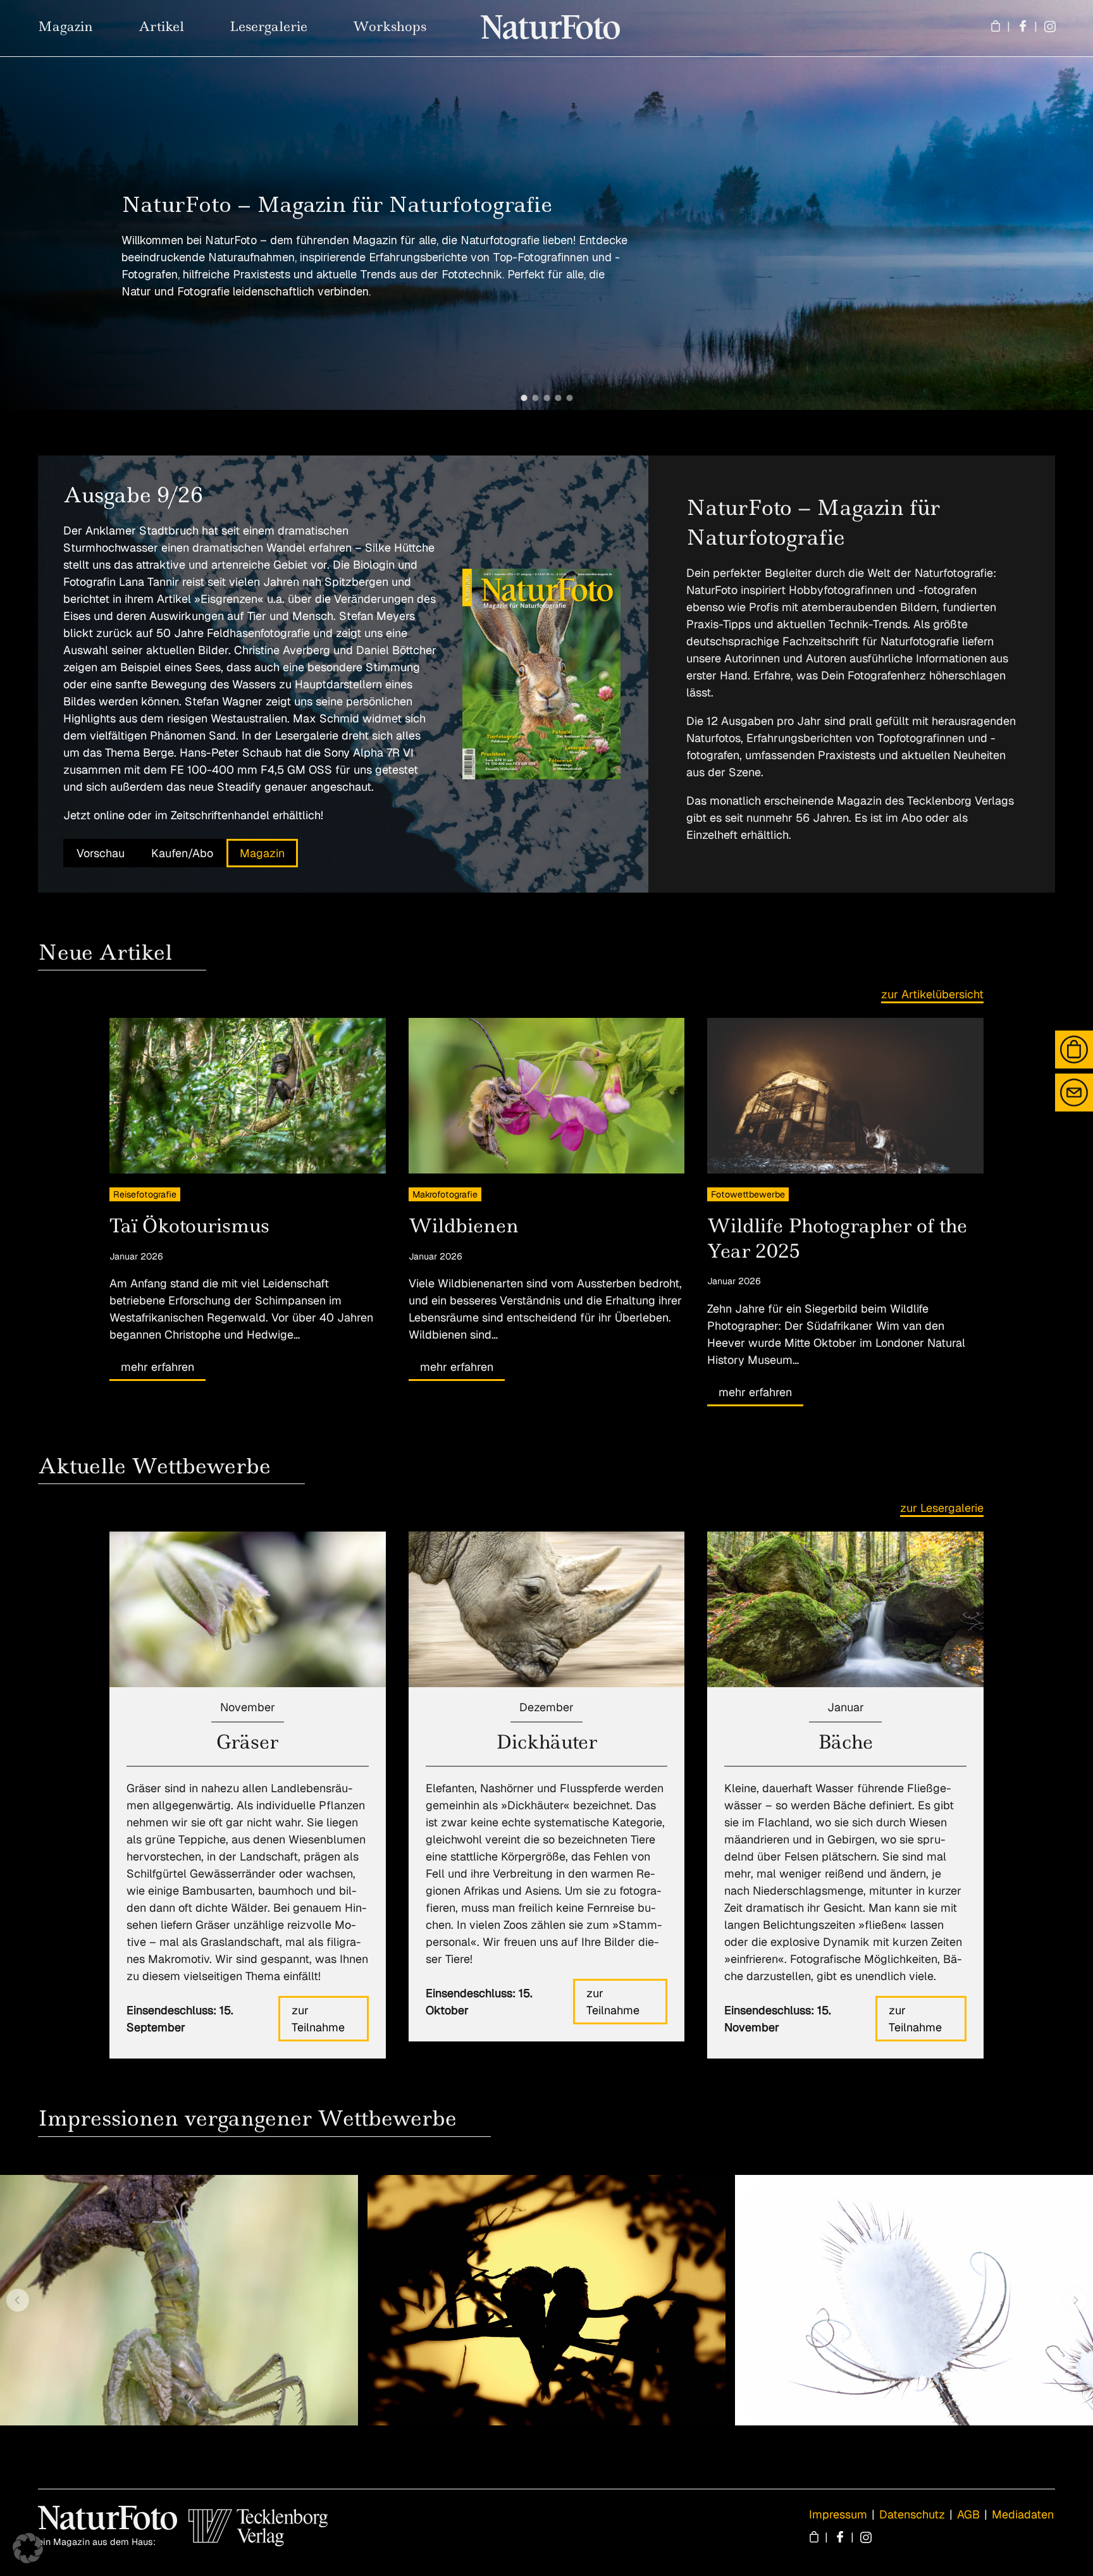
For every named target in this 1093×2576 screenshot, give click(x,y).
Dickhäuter (546, 1742)
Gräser (247, 1742)
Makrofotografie (445, 1194)
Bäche (845, 1742)
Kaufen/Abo (182, 853)
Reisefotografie (145, 1194)
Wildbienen (464, 1226)
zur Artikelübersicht (932, 994)
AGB (968, 2514)
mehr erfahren (157, 1367)
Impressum (838, 2514)
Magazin (262, 853)
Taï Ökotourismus (189, 1226)
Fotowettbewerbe (748, 1194)
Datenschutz (912, 2514)
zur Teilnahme (318, 2019)
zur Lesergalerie (942, 1508)
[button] (524, 398)
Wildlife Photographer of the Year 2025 (837, 1238)
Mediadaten (1023, 2514)
